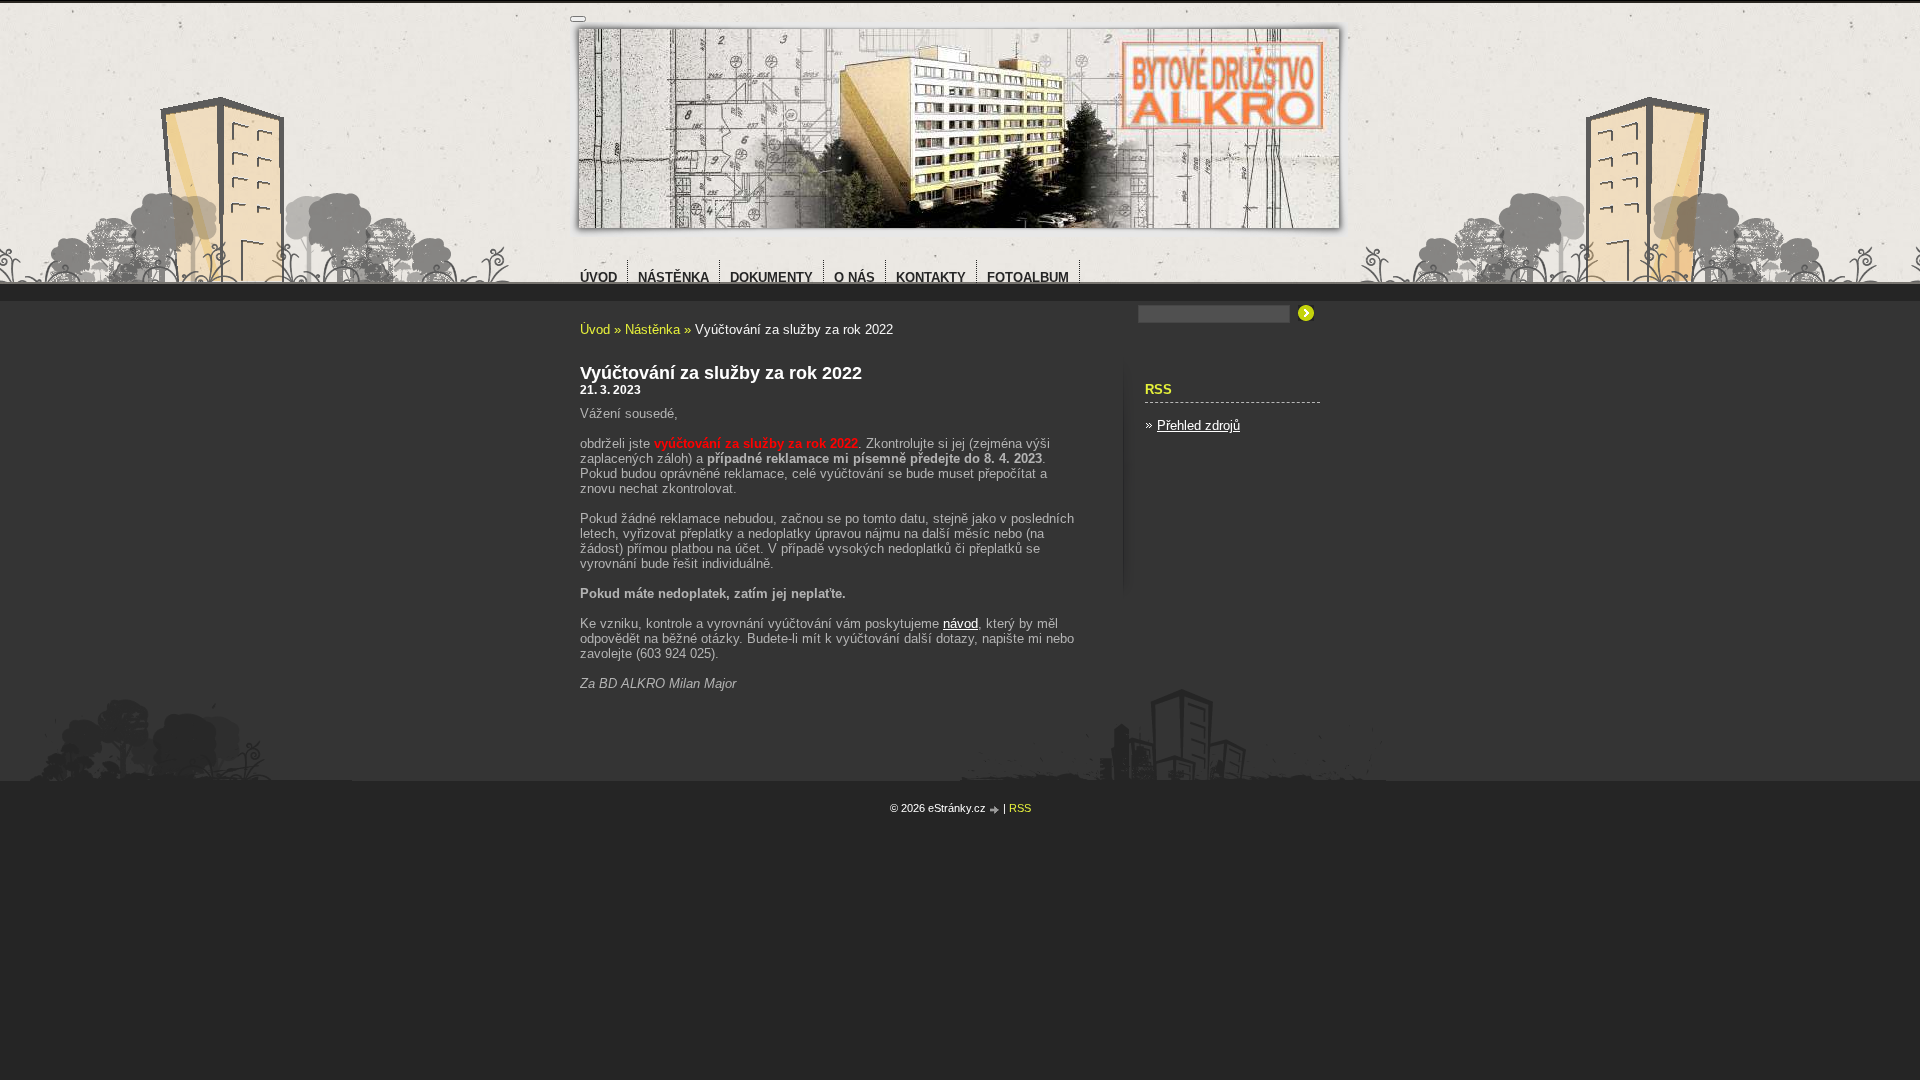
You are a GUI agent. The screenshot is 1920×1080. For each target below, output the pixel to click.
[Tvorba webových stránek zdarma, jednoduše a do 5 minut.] (996, 809)
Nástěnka (652, 329)
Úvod (595, 329)
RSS (1020, 808)
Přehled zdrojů (1198, 425)
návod (960, 623)
